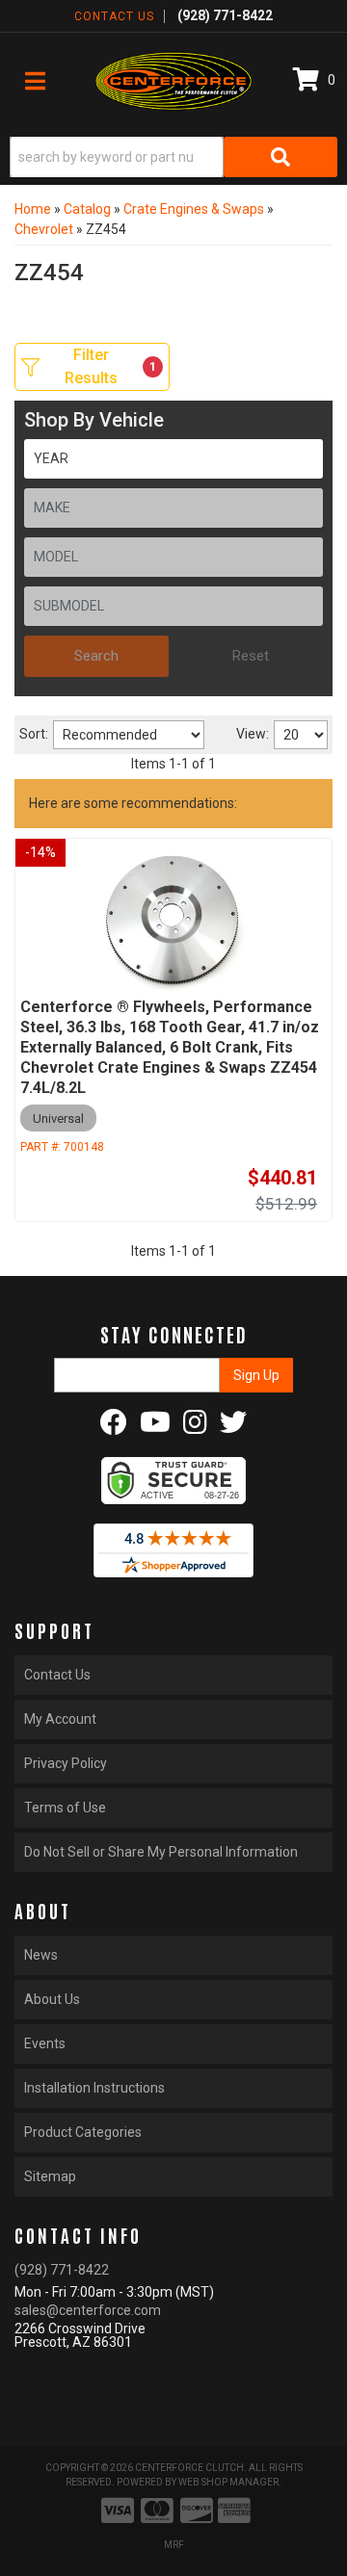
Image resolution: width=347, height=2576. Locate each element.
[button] (173, 157)
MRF (174, 2545)
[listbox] (173, 459)
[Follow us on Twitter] (233, 1427)
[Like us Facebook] (114, 1427)
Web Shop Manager (228, 2482)
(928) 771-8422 (62, 2270)
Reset (251, 656)
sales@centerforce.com (88, 2310)
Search (96, 656)
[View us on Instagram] (195, 1427)
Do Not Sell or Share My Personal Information (161, 1852)
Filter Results (110, 366)
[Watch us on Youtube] (155, 1427)
